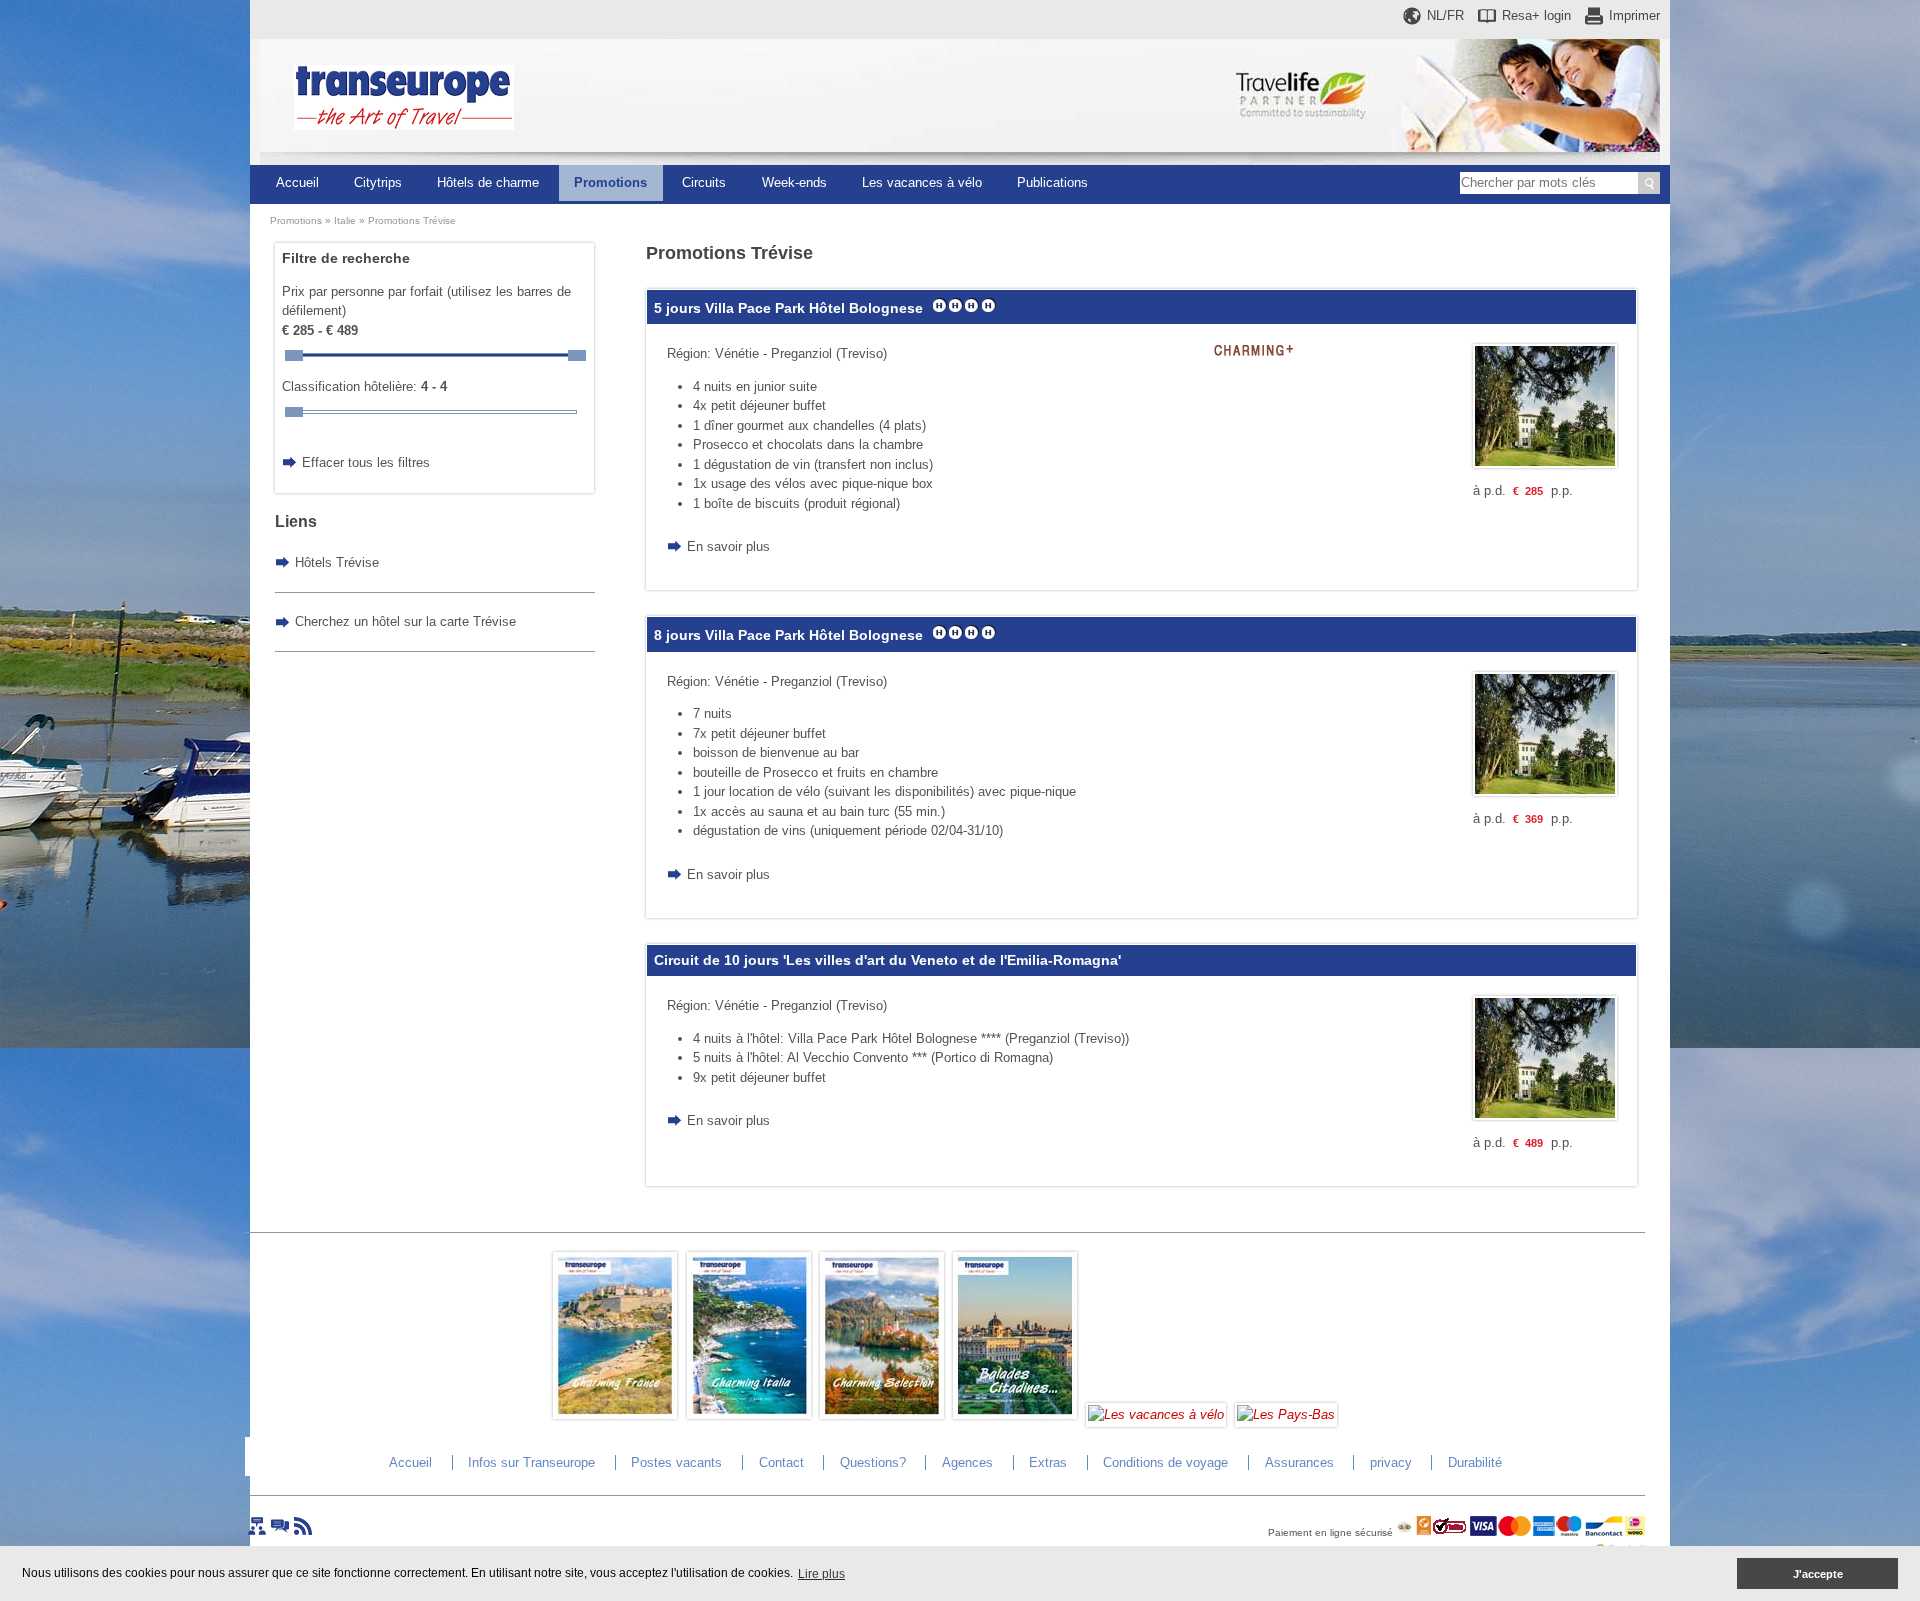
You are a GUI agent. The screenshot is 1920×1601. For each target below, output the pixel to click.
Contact (781, 1462)
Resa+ (1536, 15)
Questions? (873, 1462)
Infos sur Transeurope (531, 1462)
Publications (1052, 182)
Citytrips (378, 182)
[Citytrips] (1015, 1414)
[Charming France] (615, 1414)
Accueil (297, 182)
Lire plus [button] (821, 1574)
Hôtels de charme (488, 182)
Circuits (704, 182)
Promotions (610, 182)
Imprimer (1634, 15)
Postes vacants (676, 1462)
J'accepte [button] (1818, 1574)
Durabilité (1475, 1462)
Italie (345, 220)
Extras (1048, 1462)
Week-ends (794, 182)
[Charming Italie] (749, 1414)
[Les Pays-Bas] (1286, 1414)
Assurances (1299, 1462)
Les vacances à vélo (922, 182)
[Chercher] (1649, 183)
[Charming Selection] (882, 1414)
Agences (967, 1462)
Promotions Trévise (412, 220)
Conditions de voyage (1165, 1462)
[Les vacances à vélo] (1156, 1414)
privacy (1391, 1462)
